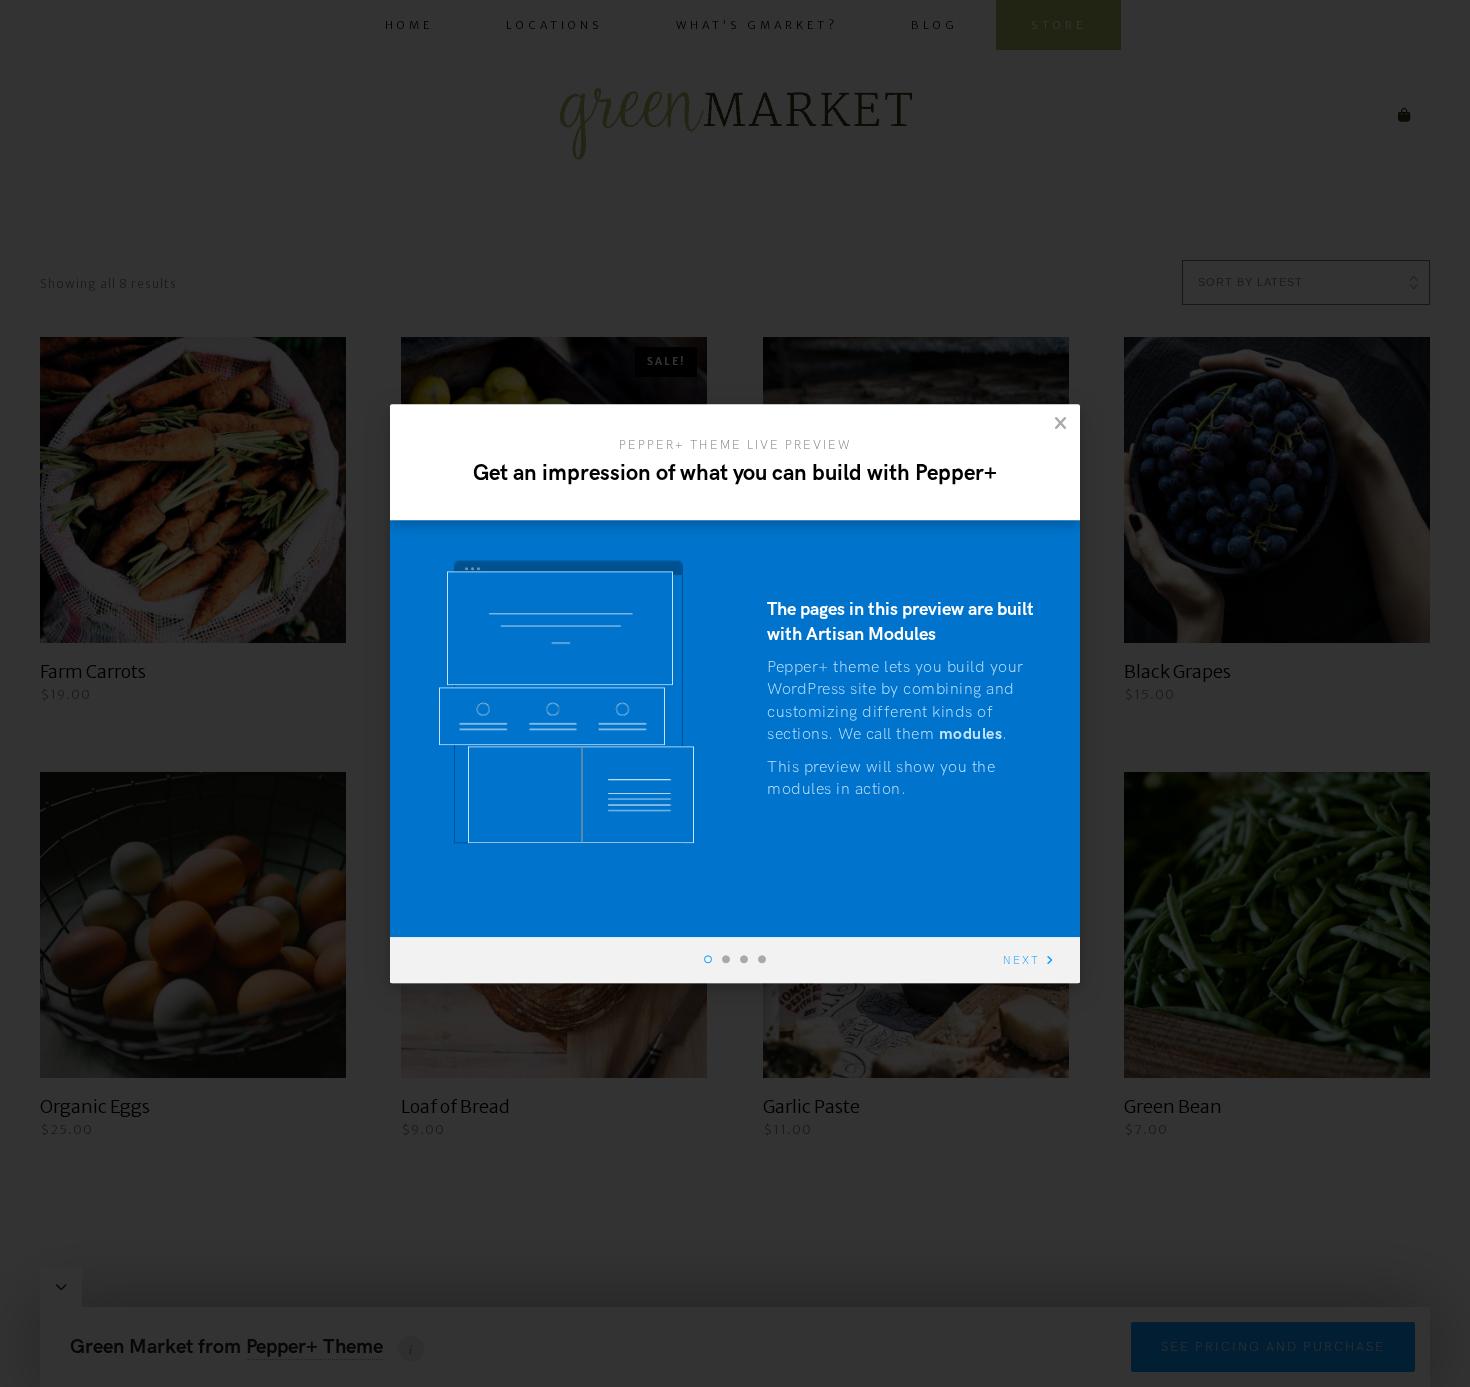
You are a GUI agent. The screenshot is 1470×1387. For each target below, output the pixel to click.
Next (1021, 960)
